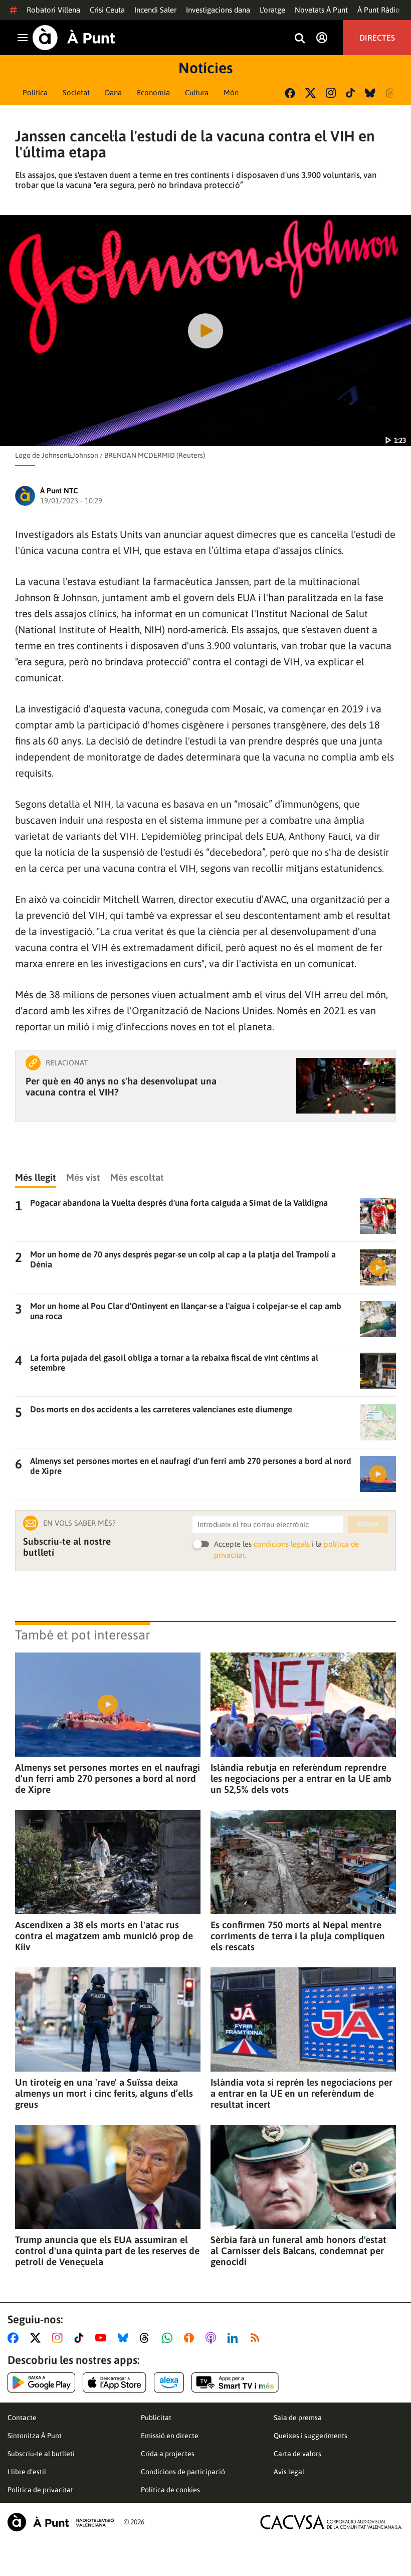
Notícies (205, 68)
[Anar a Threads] (147, 2338)
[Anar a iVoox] (191, 2338)
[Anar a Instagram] (59, 2338)
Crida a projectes (168, 2454)
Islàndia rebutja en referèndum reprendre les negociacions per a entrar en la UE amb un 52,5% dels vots (301, 1778)
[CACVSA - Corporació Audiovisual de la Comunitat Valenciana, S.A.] (331, 2522)
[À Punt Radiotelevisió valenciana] (61, 2522)
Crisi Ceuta (107, 10)
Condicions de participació (183, 2472)
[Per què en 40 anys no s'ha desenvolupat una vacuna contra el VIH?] (346, 1086)
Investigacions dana (218, 10)
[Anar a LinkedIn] (235, 2338)
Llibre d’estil (27, 2472)
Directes (377, 38)
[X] (311, 93)
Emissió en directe (170, 2436)
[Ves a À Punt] (74, 38)
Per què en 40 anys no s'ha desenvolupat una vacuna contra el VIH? (121, 1086)
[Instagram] (331, 93)
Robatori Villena (53, 10)
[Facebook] (290, 93)
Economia (153, 93)
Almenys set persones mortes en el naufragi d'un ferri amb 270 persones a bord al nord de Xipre (108, 1778)
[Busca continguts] (300, 39)
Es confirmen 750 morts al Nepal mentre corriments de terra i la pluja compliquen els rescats (298, 1936)
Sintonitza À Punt (35, 2436)
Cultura (197, 93)
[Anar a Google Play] (41, 2382)
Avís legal (289, 2472)
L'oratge (272, 10)
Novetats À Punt (321, 10)
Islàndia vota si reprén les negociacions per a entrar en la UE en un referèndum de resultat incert (301, 2093)
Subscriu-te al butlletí (41, 2454)
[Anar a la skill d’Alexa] (169, 2382)
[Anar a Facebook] (15, 2338)
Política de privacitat (40, 2490)
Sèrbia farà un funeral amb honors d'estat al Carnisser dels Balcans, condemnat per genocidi (298, 2251)
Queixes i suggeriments (311, 2436)
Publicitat (156, 2418)
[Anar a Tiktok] (81, 2338)
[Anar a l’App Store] (115, 2382)
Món (231, 93)
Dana (113, 93)
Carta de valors (297, 2454)
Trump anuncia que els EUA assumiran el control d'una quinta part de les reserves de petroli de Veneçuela (107, 2251)
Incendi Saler (155, 10)
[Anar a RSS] (257, 2338)
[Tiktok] (350, 93)
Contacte (22, 2418)
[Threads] (391, 93)
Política (35, 93)
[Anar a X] (37, 2338)
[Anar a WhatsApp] (169, 2338)
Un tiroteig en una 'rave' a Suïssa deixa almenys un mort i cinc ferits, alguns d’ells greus (104, 2093)
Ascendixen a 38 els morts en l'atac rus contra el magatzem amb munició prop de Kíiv (104, 1936)
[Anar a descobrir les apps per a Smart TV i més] (235, 2382)
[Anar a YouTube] (103, 2338)
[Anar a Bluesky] (125, 2338)
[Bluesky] (370, 93)
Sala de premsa (298, 2418)
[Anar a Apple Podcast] (213, 2338)
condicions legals (282, 1544)
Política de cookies (170, 2490)
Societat (76, 93)
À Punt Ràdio (379, 10)
